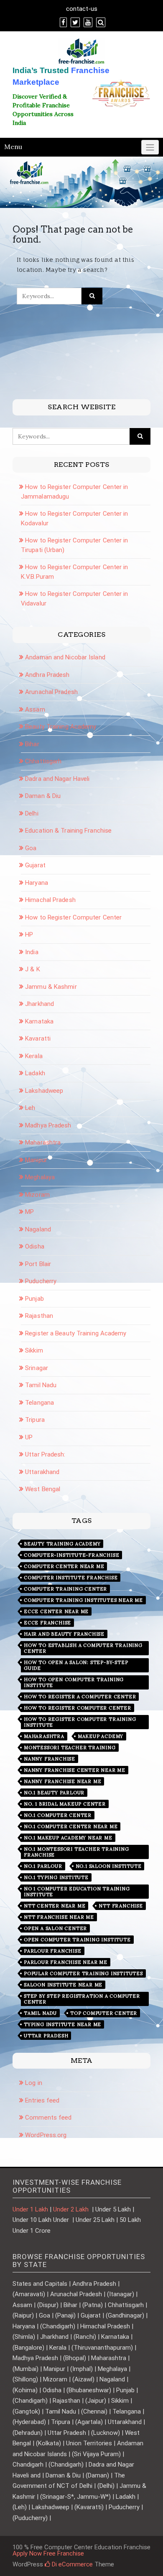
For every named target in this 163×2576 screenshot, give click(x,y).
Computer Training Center (65, 1589)
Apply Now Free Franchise (48, 2553)
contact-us (82, 9)
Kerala (34, 1056)
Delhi (32, 813)
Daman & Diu (43, 796)
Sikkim (34, 1350)
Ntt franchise (121, 1906)
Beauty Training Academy (61, 727)
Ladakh (35, 1073)
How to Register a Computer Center (80, 1697)
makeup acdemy (101, 1736)
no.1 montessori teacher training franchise (76, 1852)
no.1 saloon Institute (109, 1866)
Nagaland (38, 1229)
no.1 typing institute (56, 1877)
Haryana (37, 883)
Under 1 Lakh (30, 2209)
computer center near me (64, 1566)
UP (29, 1437)
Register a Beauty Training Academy (76, 1333)
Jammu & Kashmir (51, 987)
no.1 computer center (58, 1815)
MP (29, 1212)
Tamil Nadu (41, 1385)
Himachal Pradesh (50, 900)
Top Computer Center (104, 2013)
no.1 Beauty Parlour (54, 1793)
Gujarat (35, 865)
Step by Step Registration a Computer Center (82, 1999)
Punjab (34, 1299)
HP (29, 935)
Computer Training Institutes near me (83, 1600)
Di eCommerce (71, 2564)
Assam (35, 709)
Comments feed (48, 2118)
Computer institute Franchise (71, 1578)
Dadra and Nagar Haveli (57, 779)
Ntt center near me (55, 1906)
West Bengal (43, 1489)
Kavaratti (38, 1039)
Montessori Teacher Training (70, 1748)
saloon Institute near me (63, 1985)
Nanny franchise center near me (75, 1770)
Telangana (39, 1403)
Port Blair (38, 1264)
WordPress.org (46, 2135)
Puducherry (41, 1281)
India (32, 952)
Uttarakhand (42, 1472)
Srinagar (37, 1368)
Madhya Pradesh (48, 1125)
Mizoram (37, 1195)
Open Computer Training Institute (77, 1940)
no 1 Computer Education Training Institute (77, 1892)
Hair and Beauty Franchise (64, 1634)
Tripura (35, 1420)
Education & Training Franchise (68, 831)
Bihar (32, 744)
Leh (30, 1108)
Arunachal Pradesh (51, 692)
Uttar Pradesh (46, 2036)
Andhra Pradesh (47, 675)
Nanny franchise (50, 1759)
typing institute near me (62, 2024)
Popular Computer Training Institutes (83, 1973)
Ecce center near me (56, 1611)
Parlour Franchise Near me (66, 1962)
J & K (33, 969)
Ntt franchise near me (59, 1917)
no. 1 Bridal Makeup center (65, 1804)
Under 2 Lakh (72, 2209)
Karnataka (39, 1021)
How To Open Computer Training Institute (74, 1682)
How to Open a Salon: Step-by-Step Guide (76, 1665)
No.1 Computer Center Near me (71, 1826)
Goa (31, 848)
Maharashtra (43, 1142)
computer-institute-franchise (71, 1555)
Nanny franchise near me (62, 1781)
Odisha (35, 1246)
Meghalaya (40, 1177)
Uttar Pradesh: (45, 1454)
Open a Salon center (55, 1928)
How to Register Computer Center (73, 917)
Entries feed (42, 2100)
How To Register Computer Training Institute (80, 1722)
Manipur (36, 1160)
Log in (34, 2083)
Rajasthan (39, 1316)
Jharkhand (39, 1004)
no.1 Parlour (43, 1866)
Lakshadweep (44, 1091)
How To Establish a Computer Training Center (83, 1648)
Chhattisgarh (43, 761)
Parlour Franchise (53, 1951)
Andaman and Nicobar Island (65, 657)
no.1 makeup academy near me (68, 1838)
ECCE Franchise (47, 1623)
